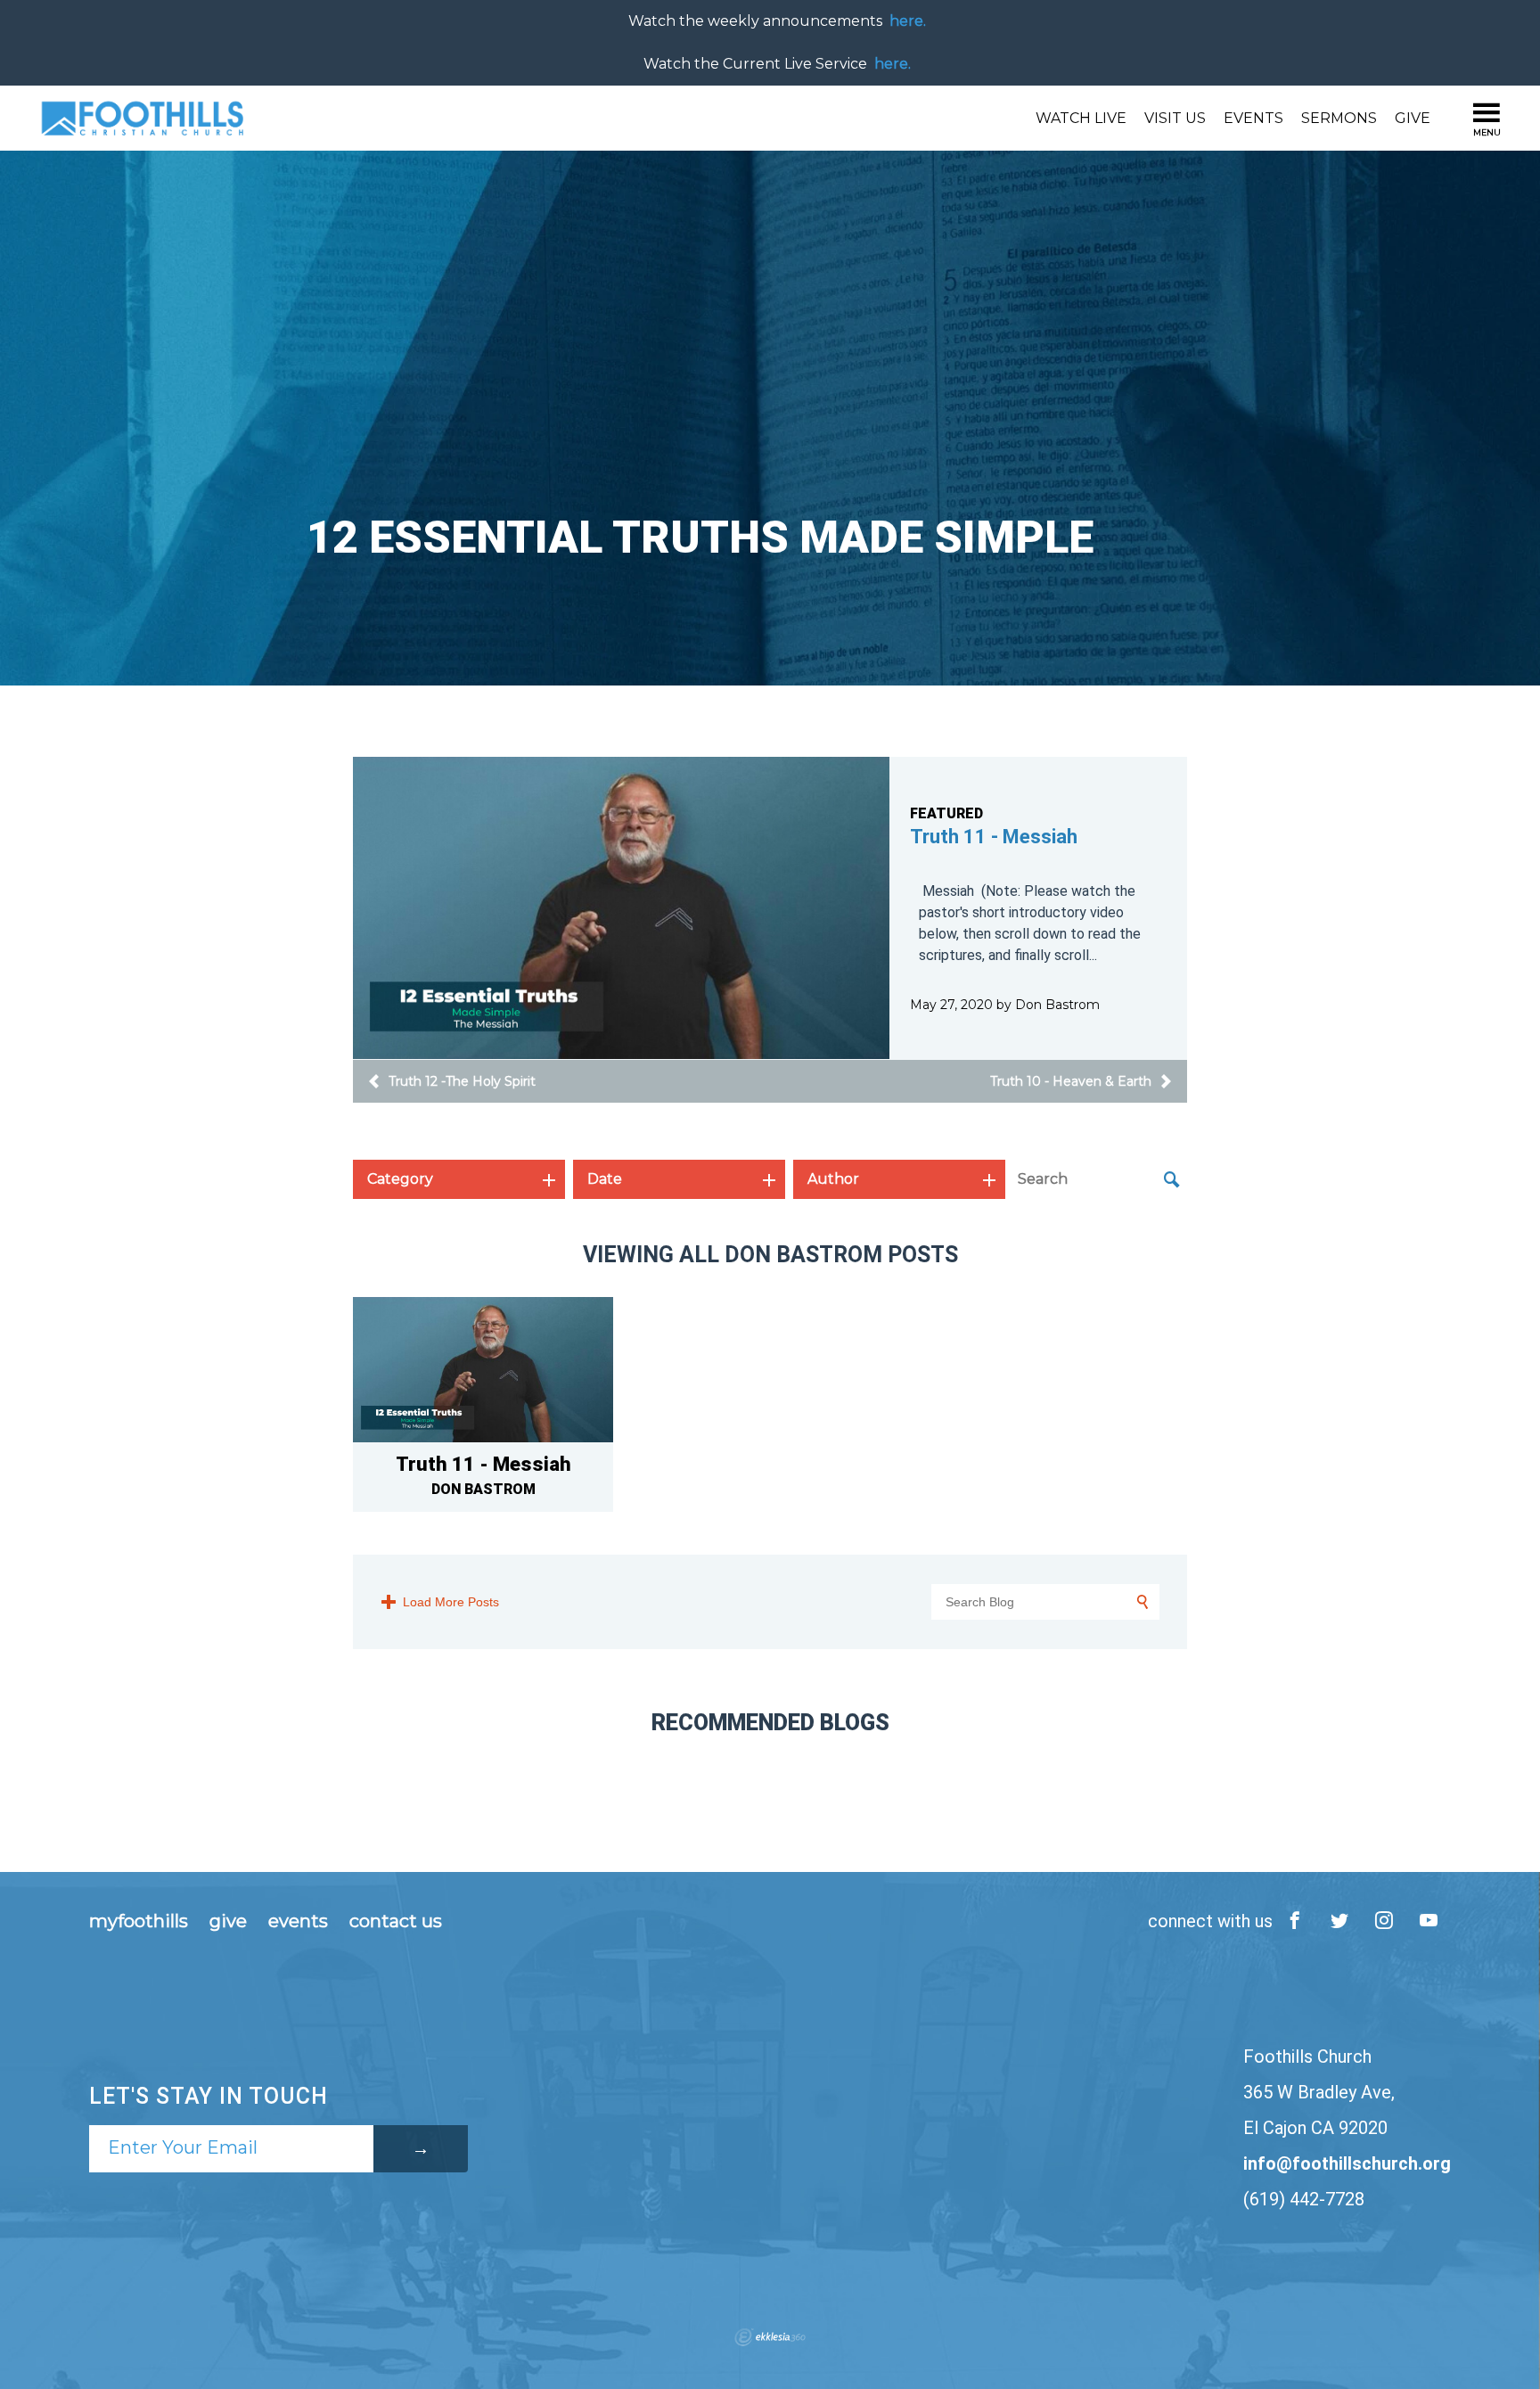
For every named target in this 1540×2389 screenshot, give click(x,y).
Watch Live (1081, 118)
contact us (396, 1921)
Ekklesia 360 (770, 2337)
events (298, 1921)
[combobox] (459, 1179)
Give (1413, 118)
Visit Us (1175, 118)
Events (1253, 118)
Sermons (1339, 118)
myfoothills (139, 1921)
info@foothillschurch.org (1347, 2163)
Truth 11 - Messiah (994, 837)
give (228, 1921)
